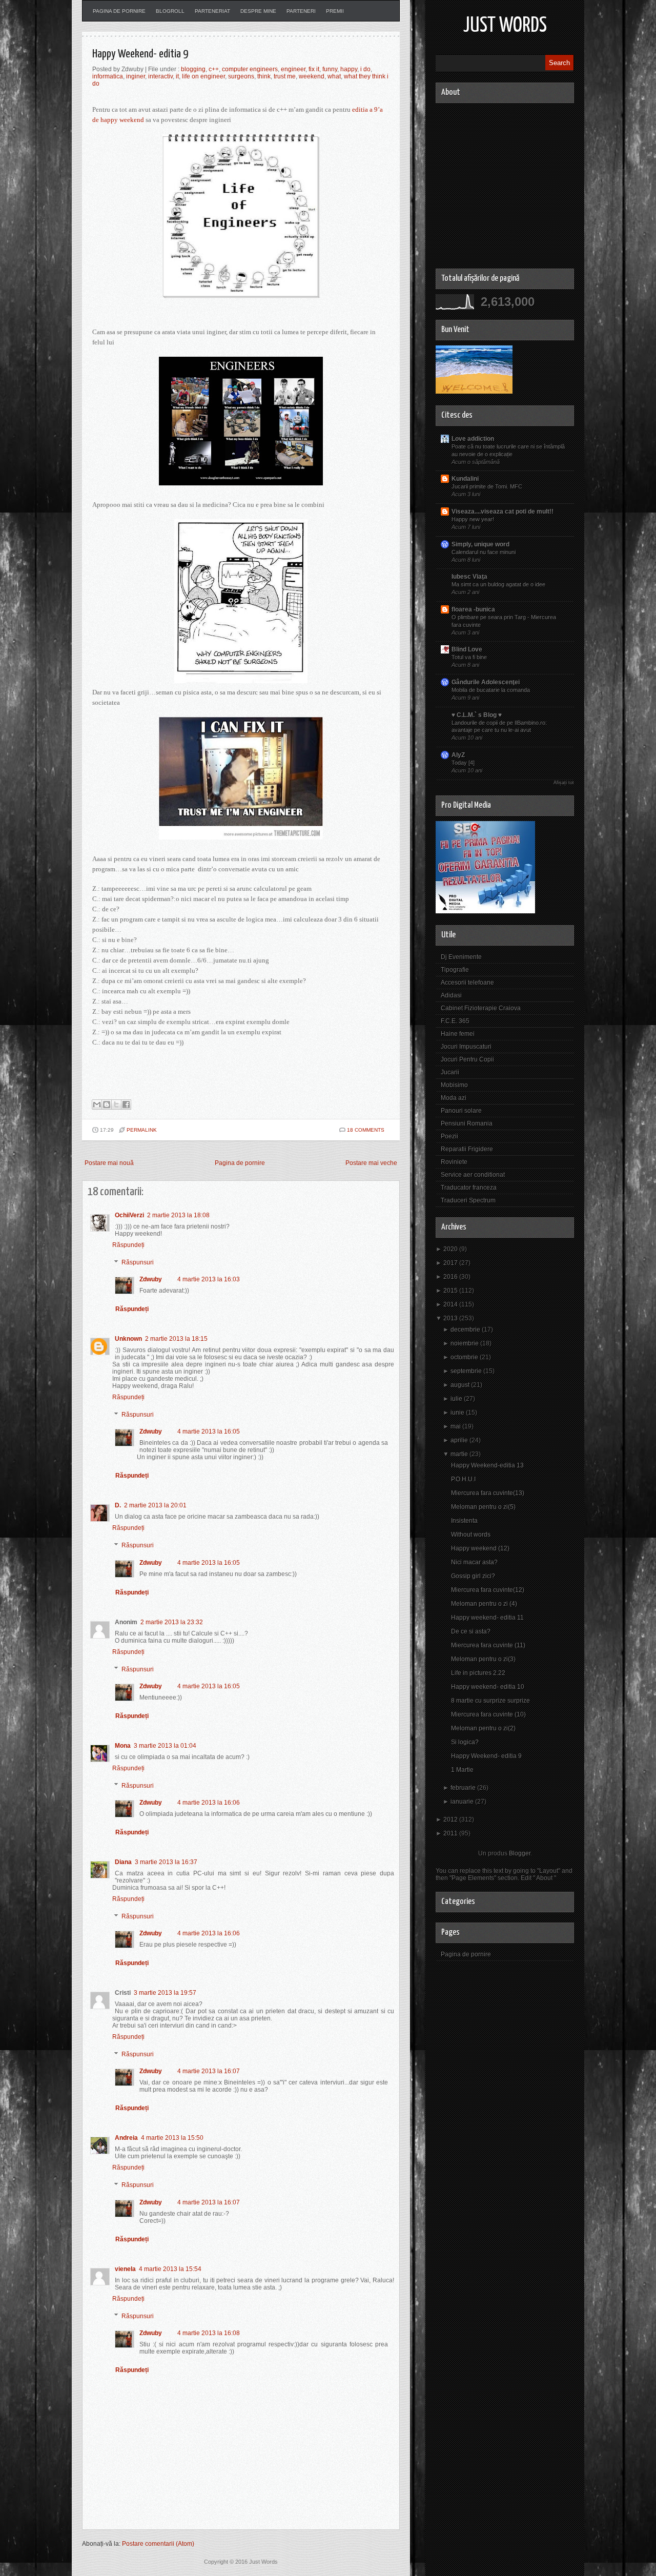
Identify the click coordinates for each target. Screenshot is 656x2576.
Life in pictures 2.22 (478, 1673)
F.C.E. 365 (455, 1021)
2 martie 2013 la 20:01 (155, 1505)
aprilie (459, 1440)
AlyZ (458, 755)
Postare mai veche (371, 1163)
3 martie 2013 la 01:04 (165, 1746)
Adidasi (451, 995)
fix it (314, 69)
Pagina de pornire (119, 11)
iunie (457, 1413)
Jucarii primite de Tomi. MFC (487, 486)
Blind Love (467, 649)
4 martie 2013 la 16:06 (209, 1803)
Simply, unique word (480, 544)
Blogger (520, 1853)
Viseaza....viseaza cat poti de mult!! (503, 512)
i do (365, 69)
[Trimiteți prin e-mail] (97, 1105)
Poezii (449, 1136)
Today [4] (463, 763)
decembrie (465, 1330)
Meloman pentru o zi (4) (484, 1604)
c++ (214, 69)
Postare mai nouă (109, 1163)
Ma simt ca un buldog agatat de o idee (498, 584)
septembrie (466, 1371)
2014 (450, 1304)
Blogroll (170, 11)
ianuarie (462, 1802)
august (460, 1385)
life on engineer (203, 76)
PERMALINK (142, 1130)
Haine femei (458, 1034)
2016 (450, 1277)
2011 (450, 1833)
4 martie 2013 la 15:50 (172, 2138)
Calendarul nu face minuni (484, 552)
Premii (335, 11)
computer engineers (250, 69)
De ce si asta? (471, 1631)
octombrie (464, 1357)
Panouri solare (461, 1111)
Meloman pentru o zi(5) (483, 1507)
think (264, 76)
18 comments (366, 1130)
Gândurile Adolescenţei (486, 682)
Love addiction (473, 439)
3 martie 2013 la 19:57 (165, 1993)
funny (330, 69)
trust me (285, 76)
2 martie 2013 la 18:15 (176, 1339)
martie (459, 1454)
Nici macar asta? (474, 1562)
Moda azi (454, 1098)
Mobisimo (454, 1085)
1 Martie (462, 1770)
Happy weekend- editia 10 (488, 1687)
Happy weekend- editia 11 (487, 1618)
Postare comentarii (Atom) (158, 2544)
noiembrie (465, 1343)
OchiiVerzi (129, 1215)
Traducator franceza (469, 1188)
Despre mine (258, 11)
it (177, 76)
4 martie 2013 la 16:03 (209, 1279)
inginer (136, 76)
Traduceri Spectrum (468, 1200)
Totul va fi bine (469, 657)
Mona (123, 1746)
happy (349, 69)
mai (456, 1426)
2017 (450, 1263)
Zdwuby (151, 1279)
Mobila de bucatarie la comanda (491, 690)
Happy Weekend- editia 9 (140, 54)
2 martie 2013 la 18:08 (178, 1215)
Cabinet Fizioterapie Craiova (481, 1008)
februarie (463, 1788)
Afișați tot (564, 783)
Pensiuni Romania (467, 1123)
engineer (293, 69)
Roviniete (454, 1162)
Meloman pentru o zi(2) (483, 1728)
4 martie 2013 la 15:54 (170, 2269)
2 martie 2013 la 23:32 (172, 1622)
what (334, 76)
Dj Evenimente (461, 957)
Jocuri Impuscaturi (466, 1047)
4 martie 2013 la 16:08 (209, 2333)
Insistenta (464, 1521)
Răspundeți (128, 1245)
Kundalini (465, 479)
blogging (193, 69)
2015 (450, 1291)
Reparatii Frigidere (467, 1149)
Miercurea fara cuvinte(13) (488, 1493)
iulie (456, 1399)
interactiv (160, 76)
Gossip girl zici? (473, 1576)
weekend (312, 76)
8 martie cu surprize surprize (490, 1701)
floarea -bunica (473, 609)
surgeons (241, 76)
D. (118, 1505)
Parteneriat (212, 11)
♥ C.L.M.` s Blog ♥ (477, 715)
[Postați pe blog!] (107, 1105)
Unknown (128, 1339)
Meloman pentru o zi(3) (483, 1659)
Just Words (505, 26)
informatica (108, 76)
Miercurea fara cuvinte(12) (488, 1590)
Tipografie (455, 970)
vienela (125, 2269)
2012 (450, 1819)
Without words (471, 1535)
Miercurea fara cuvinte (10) (488, 1714)
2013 (450, 1318)
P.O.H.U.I (463, 1479)
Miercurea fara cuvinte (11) (488, 1645)
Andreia (126, 2138)
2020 (450, 1249)
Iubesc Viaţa (469, 577)
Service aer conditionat (473, 1175)
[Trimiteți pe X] (116, 1105)
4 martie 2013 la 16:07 (209, 2071)
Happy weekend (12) (480, 1548)
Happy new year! (473, 519)
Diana (123, 1862)
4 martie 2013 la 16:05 (209, 1432)
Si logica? (465, 1742)
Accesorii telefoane (467, 983)
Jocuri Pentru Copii (467, 1059)
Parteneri (301, 11)
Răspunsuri (138, 1262)
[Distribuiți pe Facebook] (126, 1105)
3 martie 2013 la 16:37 (166, 1862)
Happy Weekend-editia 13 (487, 1465)
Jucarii (450, 1072)
